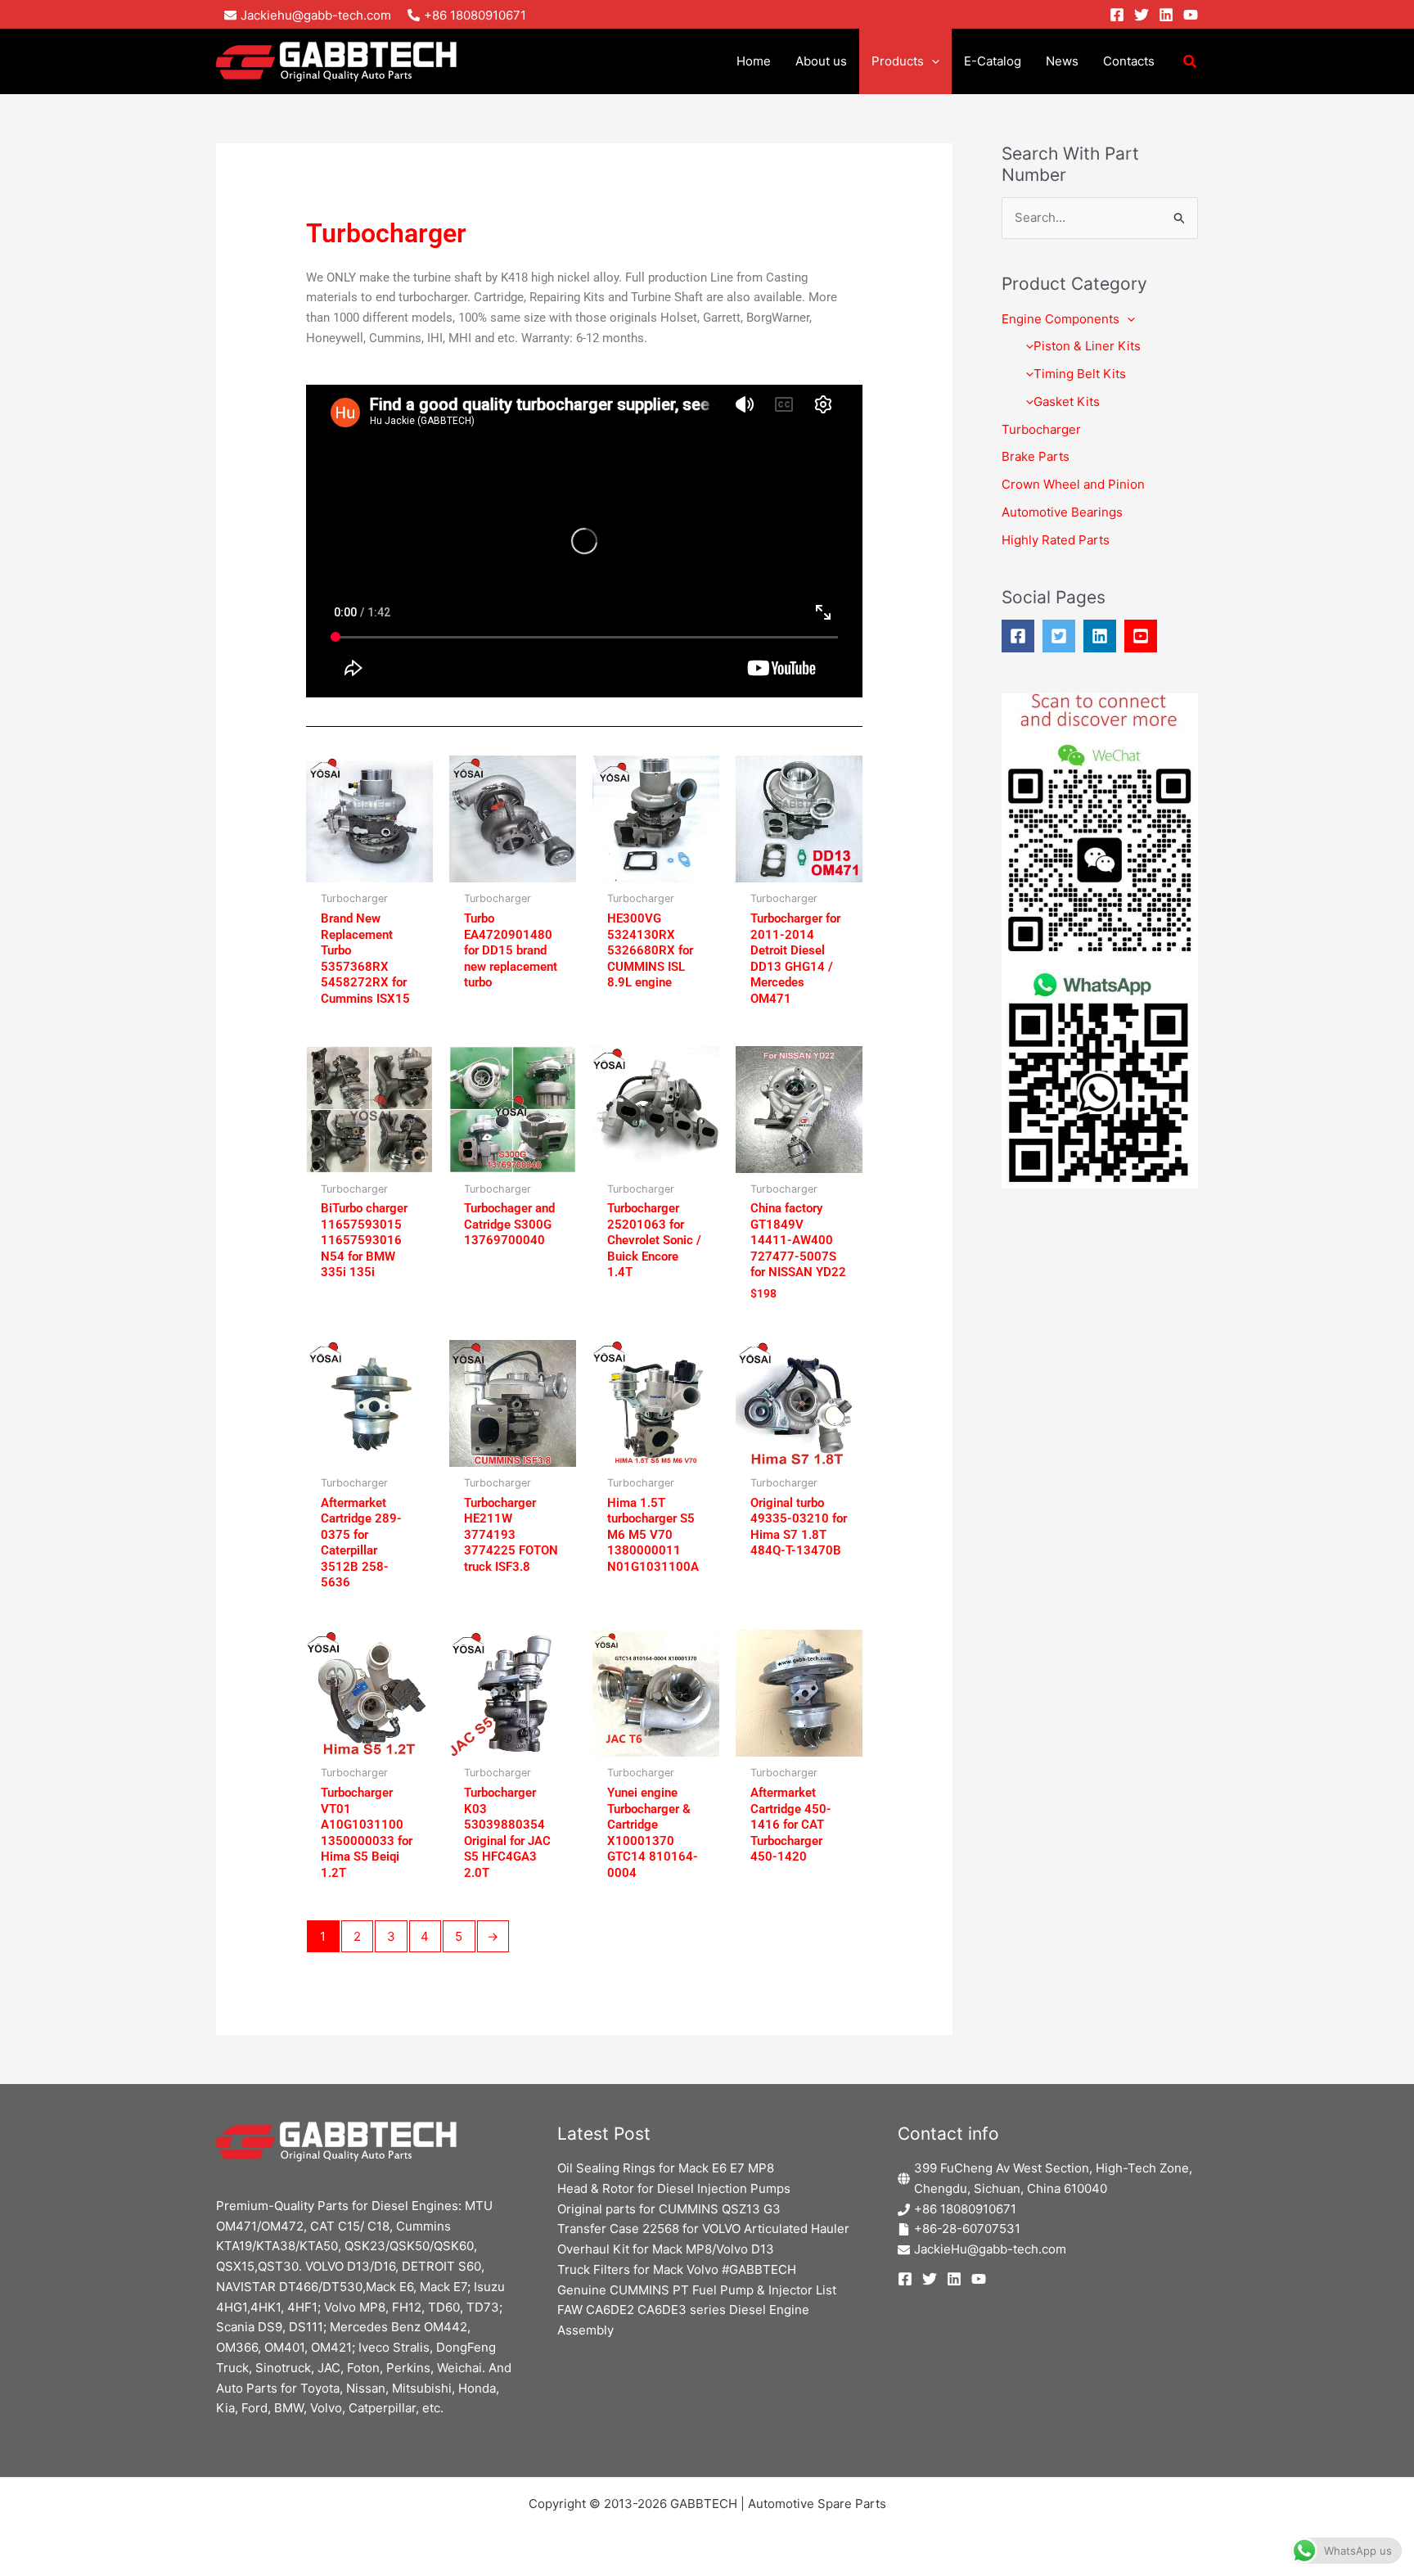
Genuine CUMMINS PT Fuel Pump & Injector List (697, 2290)
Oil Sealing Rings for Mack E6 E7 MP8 (666, 2168)
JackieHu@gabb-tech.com (990, 2249)
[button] (932, 61)
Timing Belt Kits (1080, 374)
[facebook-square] (1022, 636)
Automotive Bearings (1062, 512)
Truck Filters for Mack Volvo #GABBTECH (677, 2269)
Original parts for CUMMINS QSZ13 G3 (669, 2209)
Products (898, 61)
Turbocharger (1041, 429)
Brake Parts (1036, 456)
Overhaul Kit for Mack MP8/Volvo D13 (666, 2249)
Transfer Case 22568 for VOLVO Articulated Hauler (703, 2229)
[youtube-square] (1145, 636)
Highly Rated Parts (1056, 540)
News (1062, 61)
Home (754, 61)
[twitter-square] (1063, 636)
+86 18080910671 (965, 2209)
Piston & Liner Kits (1087, 346)
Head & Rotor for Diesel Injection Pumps (674, 2188)
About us (821, 61)
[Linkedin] (1166, 15)
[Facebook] (1117, 15)
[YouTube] (1191, 15)
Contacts (1129, 61)
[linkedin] (1104, 636)
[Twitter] (1142, 15)
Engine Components (1060, 319)
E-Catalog (993, 61)
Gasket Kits (1067, 402)
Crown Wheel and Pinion (1073, 484)
